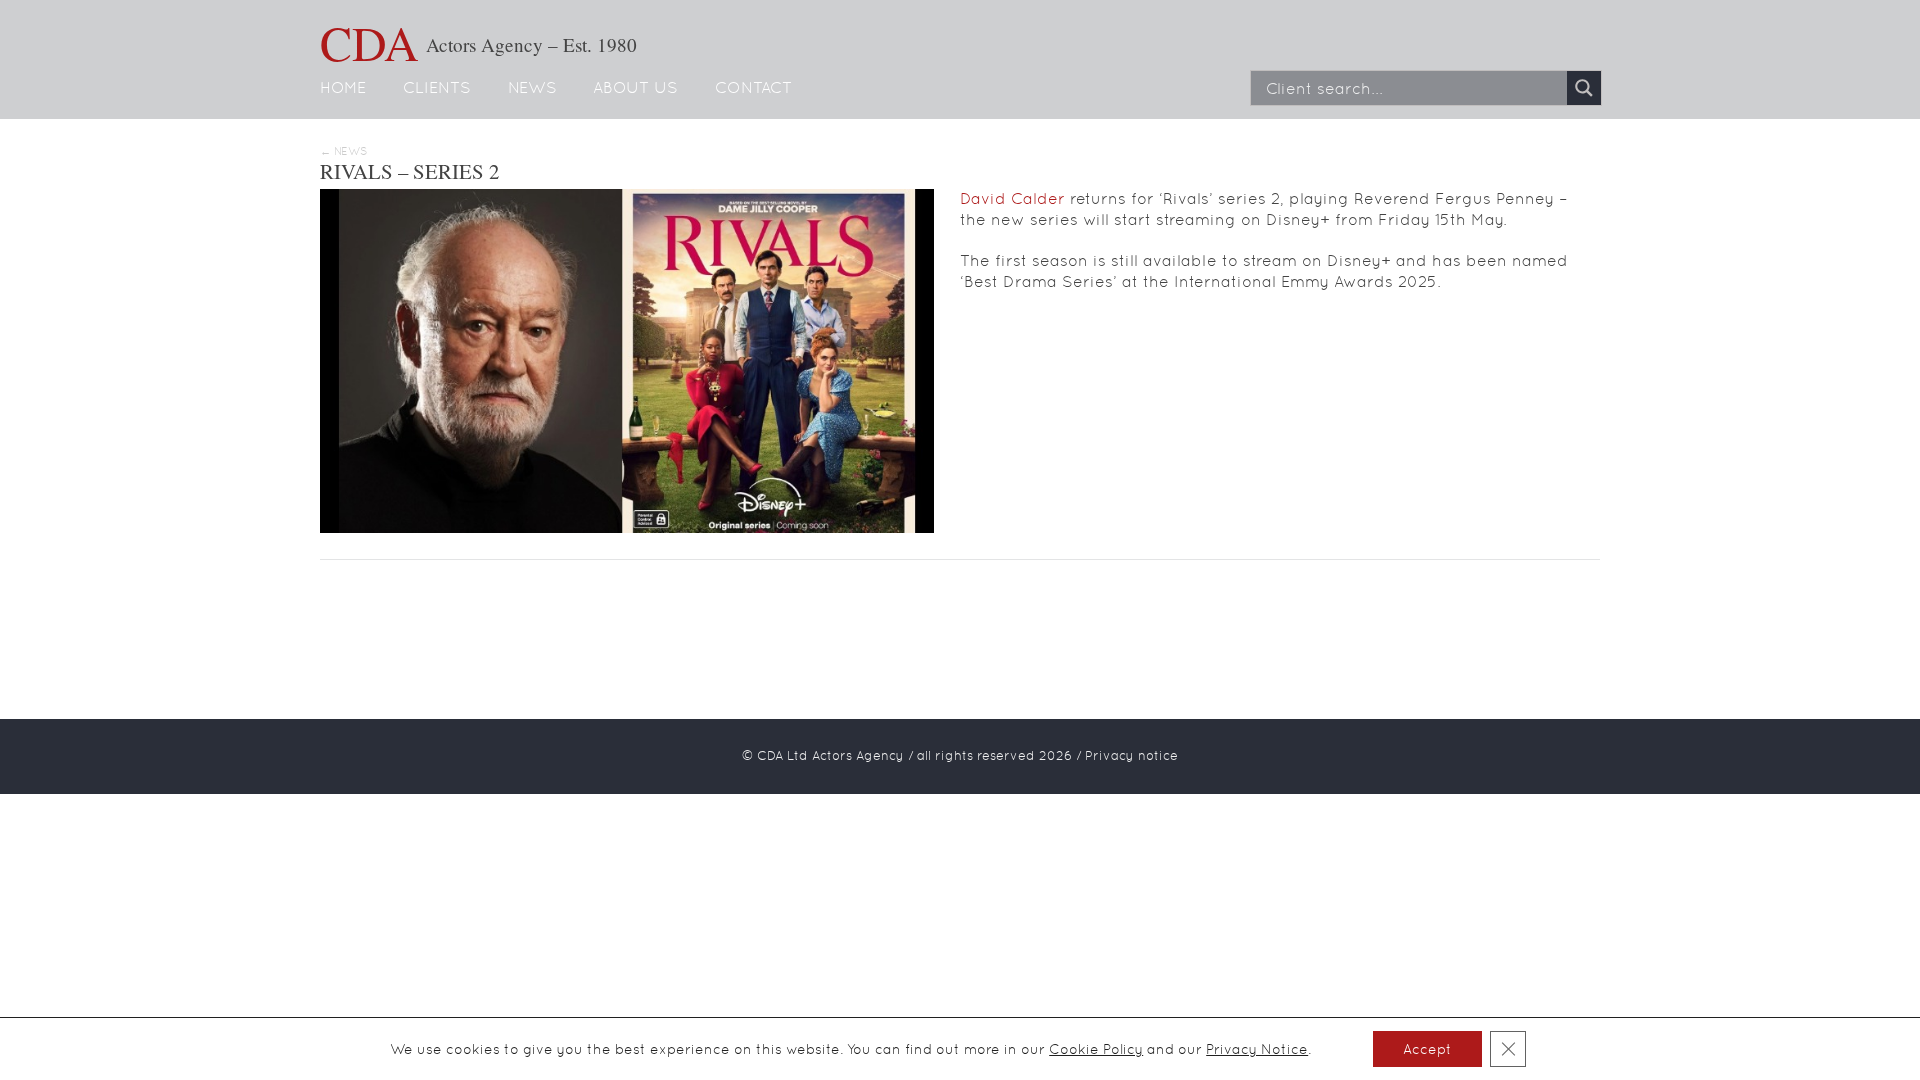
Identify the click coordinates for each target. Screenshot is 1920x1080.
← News (343, 151)
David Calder (1012, 198)
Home (343, 87)
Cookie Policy (1096, 1049)
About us (635, 87)
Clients (437, 87)
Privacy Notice (1257, 1049)
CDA (369, 42)
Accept (1427, 1049)
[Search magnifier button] (1584, 88)
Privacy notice (1131, 755)
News (532, 87)
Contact (753, 87)
